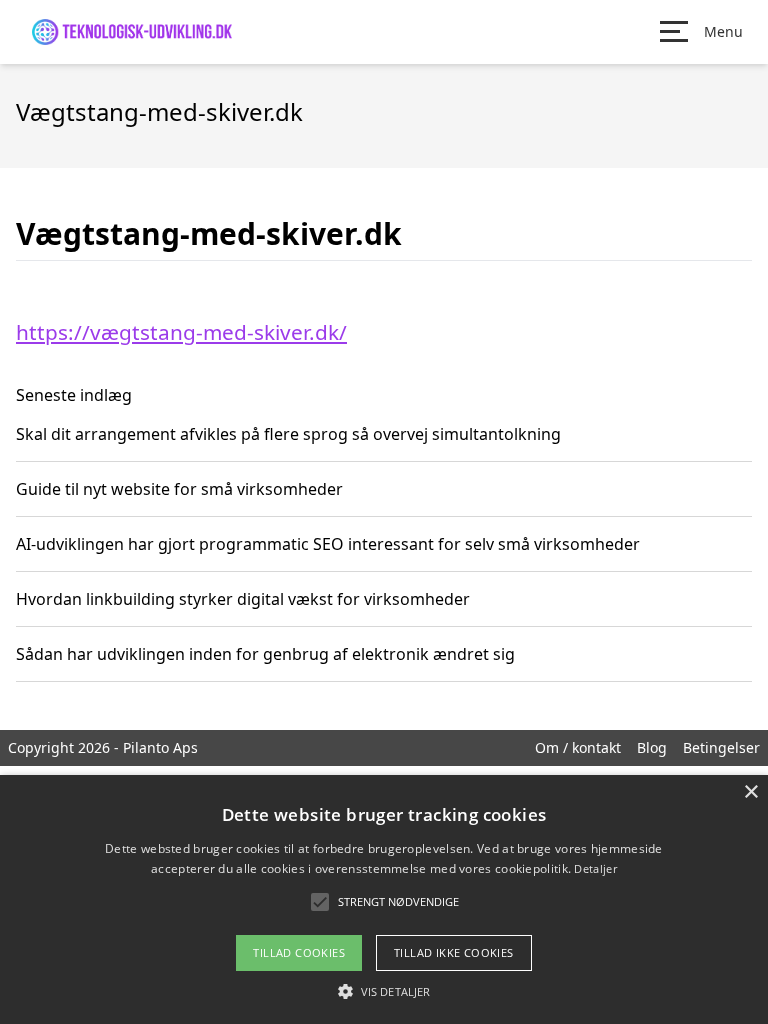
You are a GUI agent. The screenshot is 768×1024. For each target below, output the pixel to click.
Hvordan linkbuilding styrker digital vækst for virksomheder (243, 599)
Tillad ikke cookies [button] (454, 952)
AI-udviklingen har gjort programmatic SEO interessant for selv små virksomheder (328, 544)
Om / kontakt (578, 747)
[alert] (384, 899)
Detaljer (595, 868)
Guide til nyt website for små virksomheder (179, 489)
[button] (384, 991)
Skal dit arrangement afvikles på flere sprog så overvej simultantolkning (288, 434)
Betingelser (721, 747)
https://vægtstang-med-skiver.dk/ (181, 332)
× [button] (750, 792)
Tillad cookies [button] (299, 952)
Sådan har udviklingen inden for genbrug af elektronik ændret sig (265, 654)
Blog (652, 747)
